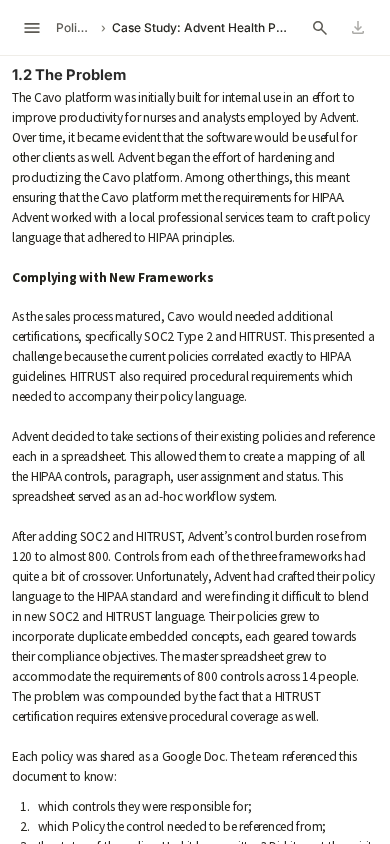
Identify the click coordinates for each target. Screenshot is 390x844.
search (320, 28)
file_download (358, 28)
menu (32, 28)
